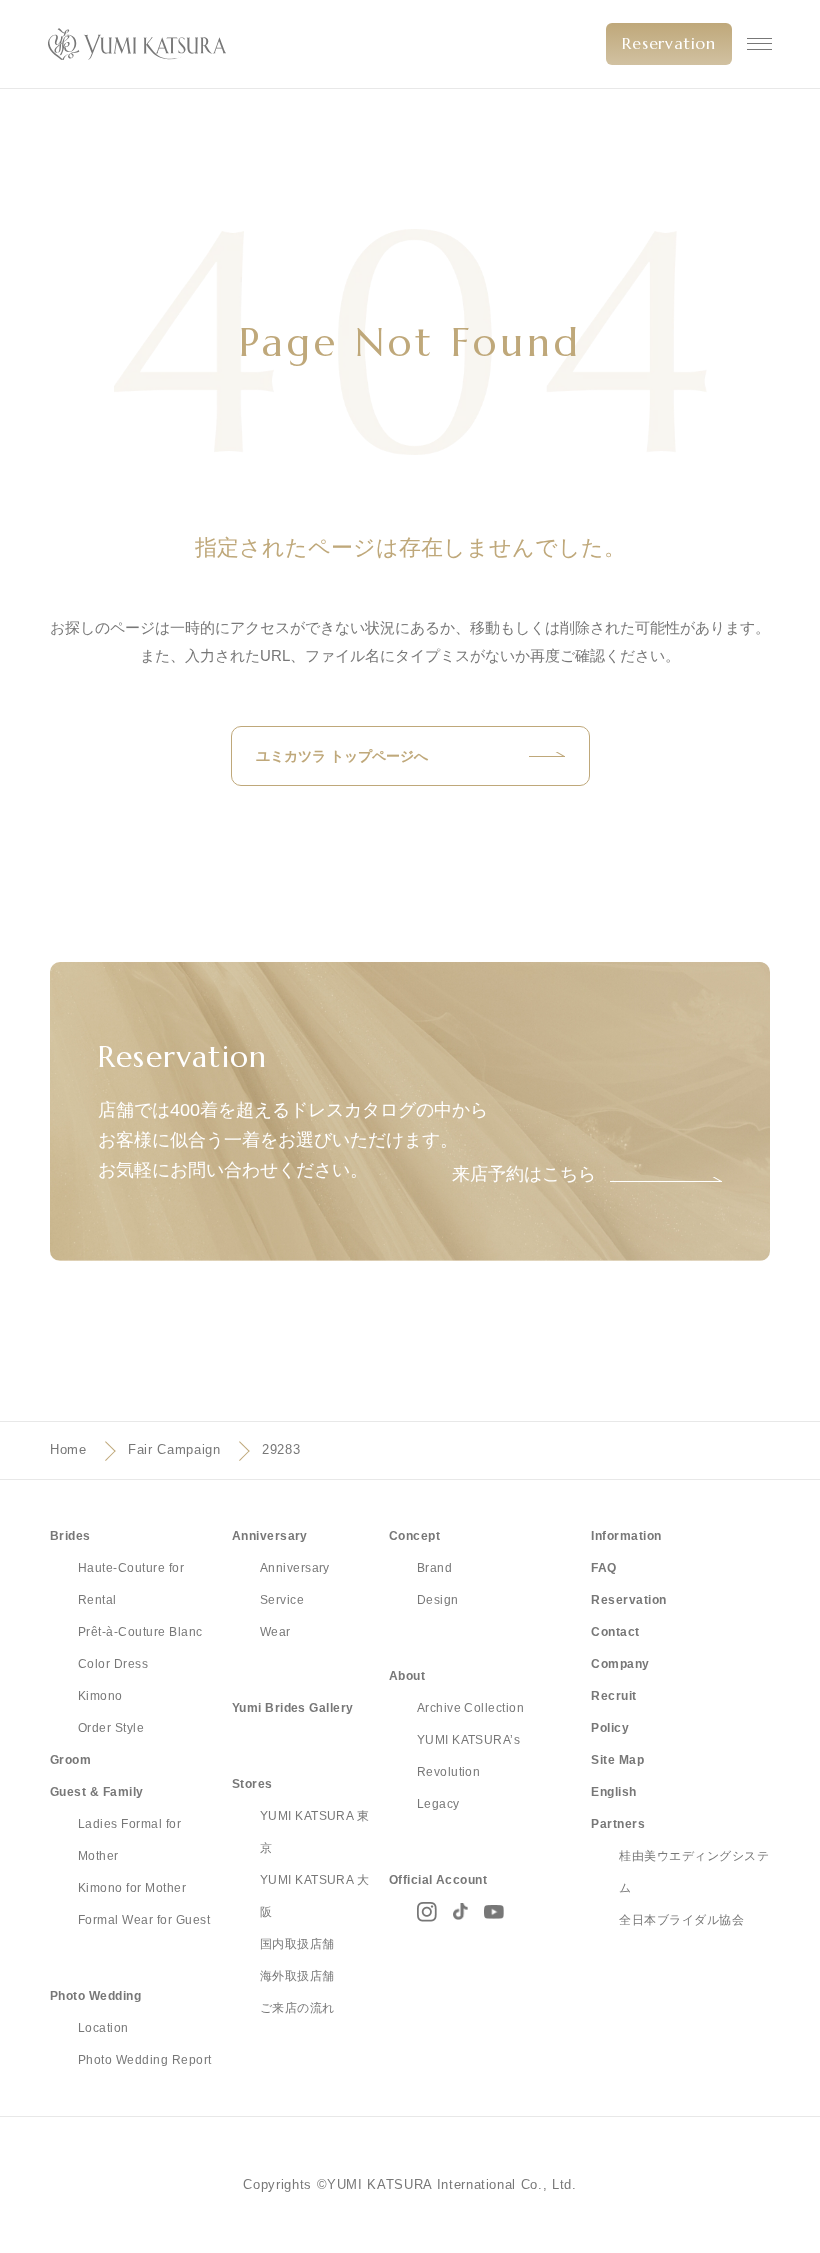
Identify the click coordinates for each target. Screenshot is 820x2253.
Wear (275, 1632)
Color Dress (113, 1664)
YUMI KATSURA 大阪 (315, 1896)
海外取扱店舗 (297, 1976)
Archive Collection (471, 1708)
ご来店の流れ (297, 2008)
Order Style (111, 1728)
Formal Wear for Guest (144, 1920)
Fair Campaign (174, 1449)
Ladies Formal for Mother (129, 1840)
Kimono (100, 1696)
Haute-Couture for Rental (131, 1584)
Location (103, 2028)
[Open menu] (759, 44)
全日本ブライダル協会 (681, 1920)
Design (438, 1600)
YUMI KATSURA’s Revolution (469, 1756)
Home (68, 1449)
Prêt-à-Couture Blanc (140, 1632)
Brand (434, 1568)
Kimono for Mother (132, 1888)
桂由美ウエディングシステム (694, 1872)
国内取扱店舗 (297, 1944)
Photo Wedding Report (145, 2060)
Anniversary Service (295, 1584)
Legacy (438, 1804)
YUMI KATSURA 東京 (315, 1832)
